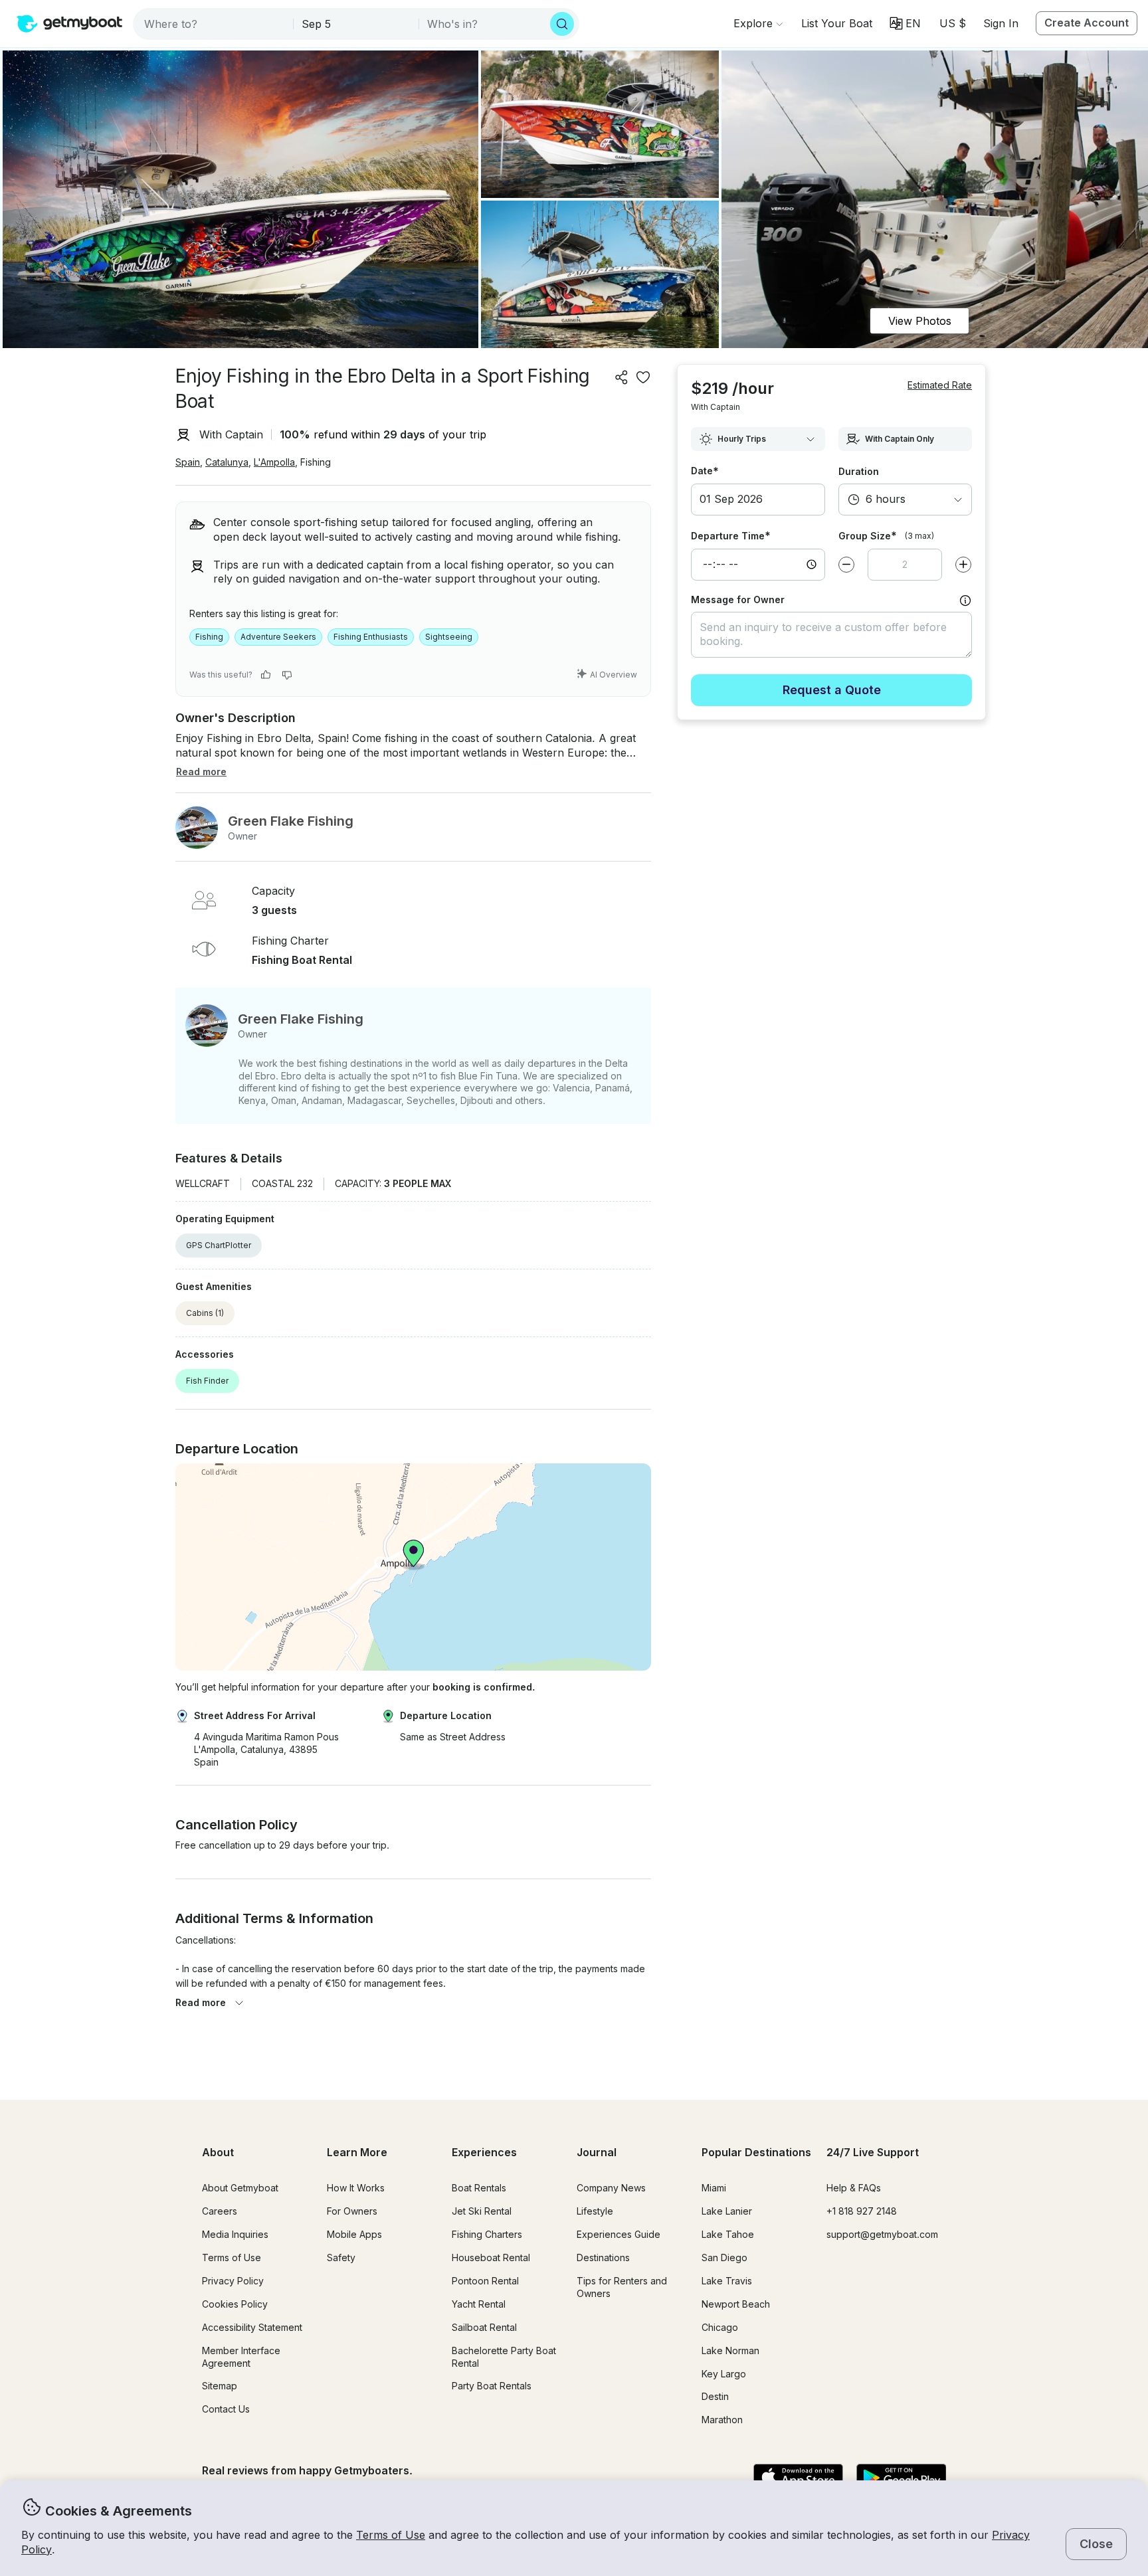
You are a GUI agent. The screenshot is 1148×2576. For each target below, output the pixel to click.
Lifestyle (595, 2211)
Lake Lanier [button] (727, 2211)
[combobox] (214, 24)
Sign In (1001, 23)
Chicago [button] (720, 2327)
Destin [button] (715, 2396)
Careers (220, 2211)
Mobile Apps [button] (354, 2234)
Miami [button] (714, 2188)
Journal (597, 2152)
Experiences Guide (619, 2234)
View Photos (920, 321)
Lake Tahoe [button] (728, 2234)
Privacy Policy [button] (233, 2281)
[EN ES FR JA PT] (905, 23)
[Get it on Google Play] (901, 2478)
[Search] (562, 24)
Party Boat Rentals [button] (492, 2386)
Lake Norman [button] (730, 2350)
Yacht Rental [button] (479, 2304)
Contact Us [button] (226, 2409)
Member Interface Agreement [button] (241, 2357)
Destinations (603, 2257)
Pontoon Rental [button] (485, 2281)
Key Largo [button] (724, 2374)
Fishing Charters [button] (487, 2234)
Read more (201, 2002)
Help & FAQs (854, 2188)
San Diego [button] (724, 2257)
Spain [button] (188, 462)
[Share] (622, 377)
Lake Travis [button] (727, 2281)
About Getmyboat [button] (240, 2188)
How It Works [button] (356, 2188)
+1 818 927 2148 (862, 2211)
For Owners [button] (352, 2211)
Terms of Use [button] (391, 2535)
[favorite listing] (643, 377)
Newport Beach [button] (736, 2304)
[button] (837, 23)
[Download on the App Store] (798, 2478)
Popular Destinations (756, 2152)
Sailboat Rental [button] (484, 2327)
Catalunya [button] (227, 462)
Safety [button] (341, 2257)
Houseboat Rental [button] (491, 2257)
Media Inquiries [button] (235, 2234)
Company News (611, 2188)
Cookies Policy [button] (235, 2304)
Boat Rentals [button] (479, 2188)
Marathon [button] (722, 2420)
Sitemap (220, 2386)
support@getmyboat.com (882, 2234)
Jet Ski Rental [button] (482, 2211)
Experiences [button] (484, 2152)
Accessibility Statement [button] (252, 2327)
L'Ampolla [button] (274, 462)
